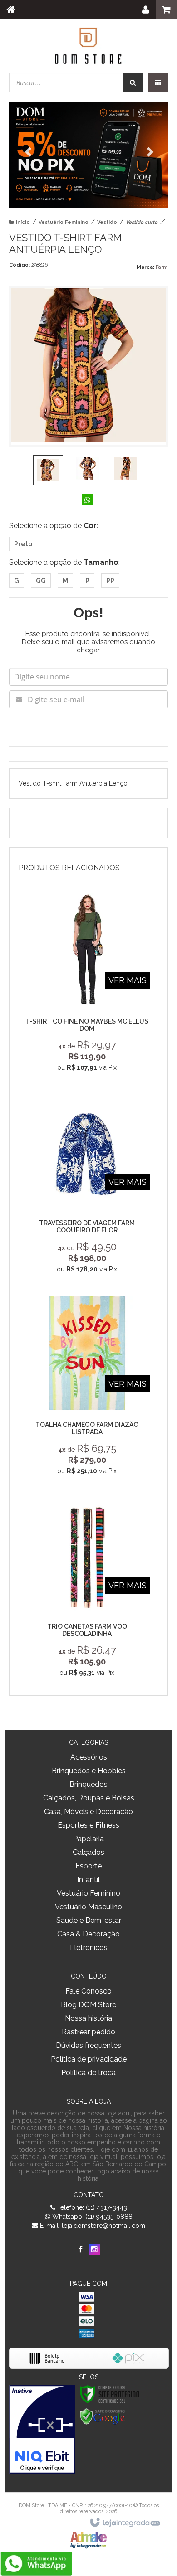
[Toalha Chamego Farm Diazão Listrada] (87, 1388)
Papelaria (88, 1839)
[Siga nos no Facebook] (81, 2250)
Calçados (88, 1852)
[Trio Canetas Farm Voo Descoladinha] (87, 1590)
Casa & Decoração (88, 1934)
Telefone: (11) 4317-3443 (91, 2207)
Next (148, 149)
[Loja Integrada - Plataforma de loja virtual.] (125, 2523)
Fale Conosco (88, 1991)
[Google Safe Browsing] (103, 2416)
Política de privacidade (89, 2059)
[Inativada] (42, 2430)
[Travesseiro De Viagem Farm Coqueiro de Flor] (87, 1186)
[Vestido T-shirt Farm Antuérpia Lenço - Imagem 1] (48, 470)
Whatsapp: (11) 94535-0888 (91, 2217)
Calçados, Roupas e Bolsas (89, 1798)
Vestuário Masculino (88, 1907)
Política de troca (88, 2073)
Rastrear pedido (88, 2032)
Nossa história (88, 2018)
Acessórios (89, 1757)
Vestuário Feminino (64, 222)
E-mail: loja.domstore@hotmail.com (92, 2226)
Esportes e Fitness (88, 1825)
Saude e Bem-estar (89, 1920)
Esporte (88, 1866)
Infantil (88, 1880)
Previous (29, 152)
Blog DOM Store (88, 2005)
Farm (162, 267)
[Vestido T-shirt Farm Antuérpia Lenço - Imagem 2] (88, 469)
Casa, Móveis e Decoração (88, 1812)
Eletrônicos (89, 1948)
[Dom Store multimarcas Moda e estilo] (88, 45)
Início (23, 222)
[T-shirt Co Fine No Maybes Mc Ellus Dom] (87, 985)
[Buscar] (133, 82)
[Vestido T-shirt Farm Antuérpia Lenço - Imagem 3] (126, 469)
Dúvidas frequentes (88, 2045)
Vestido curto (142, 222)
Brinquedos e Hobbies (89, 1771)
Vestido (107, 222)
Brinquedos (88, 1784)
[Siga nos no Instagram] (94, 2250)
